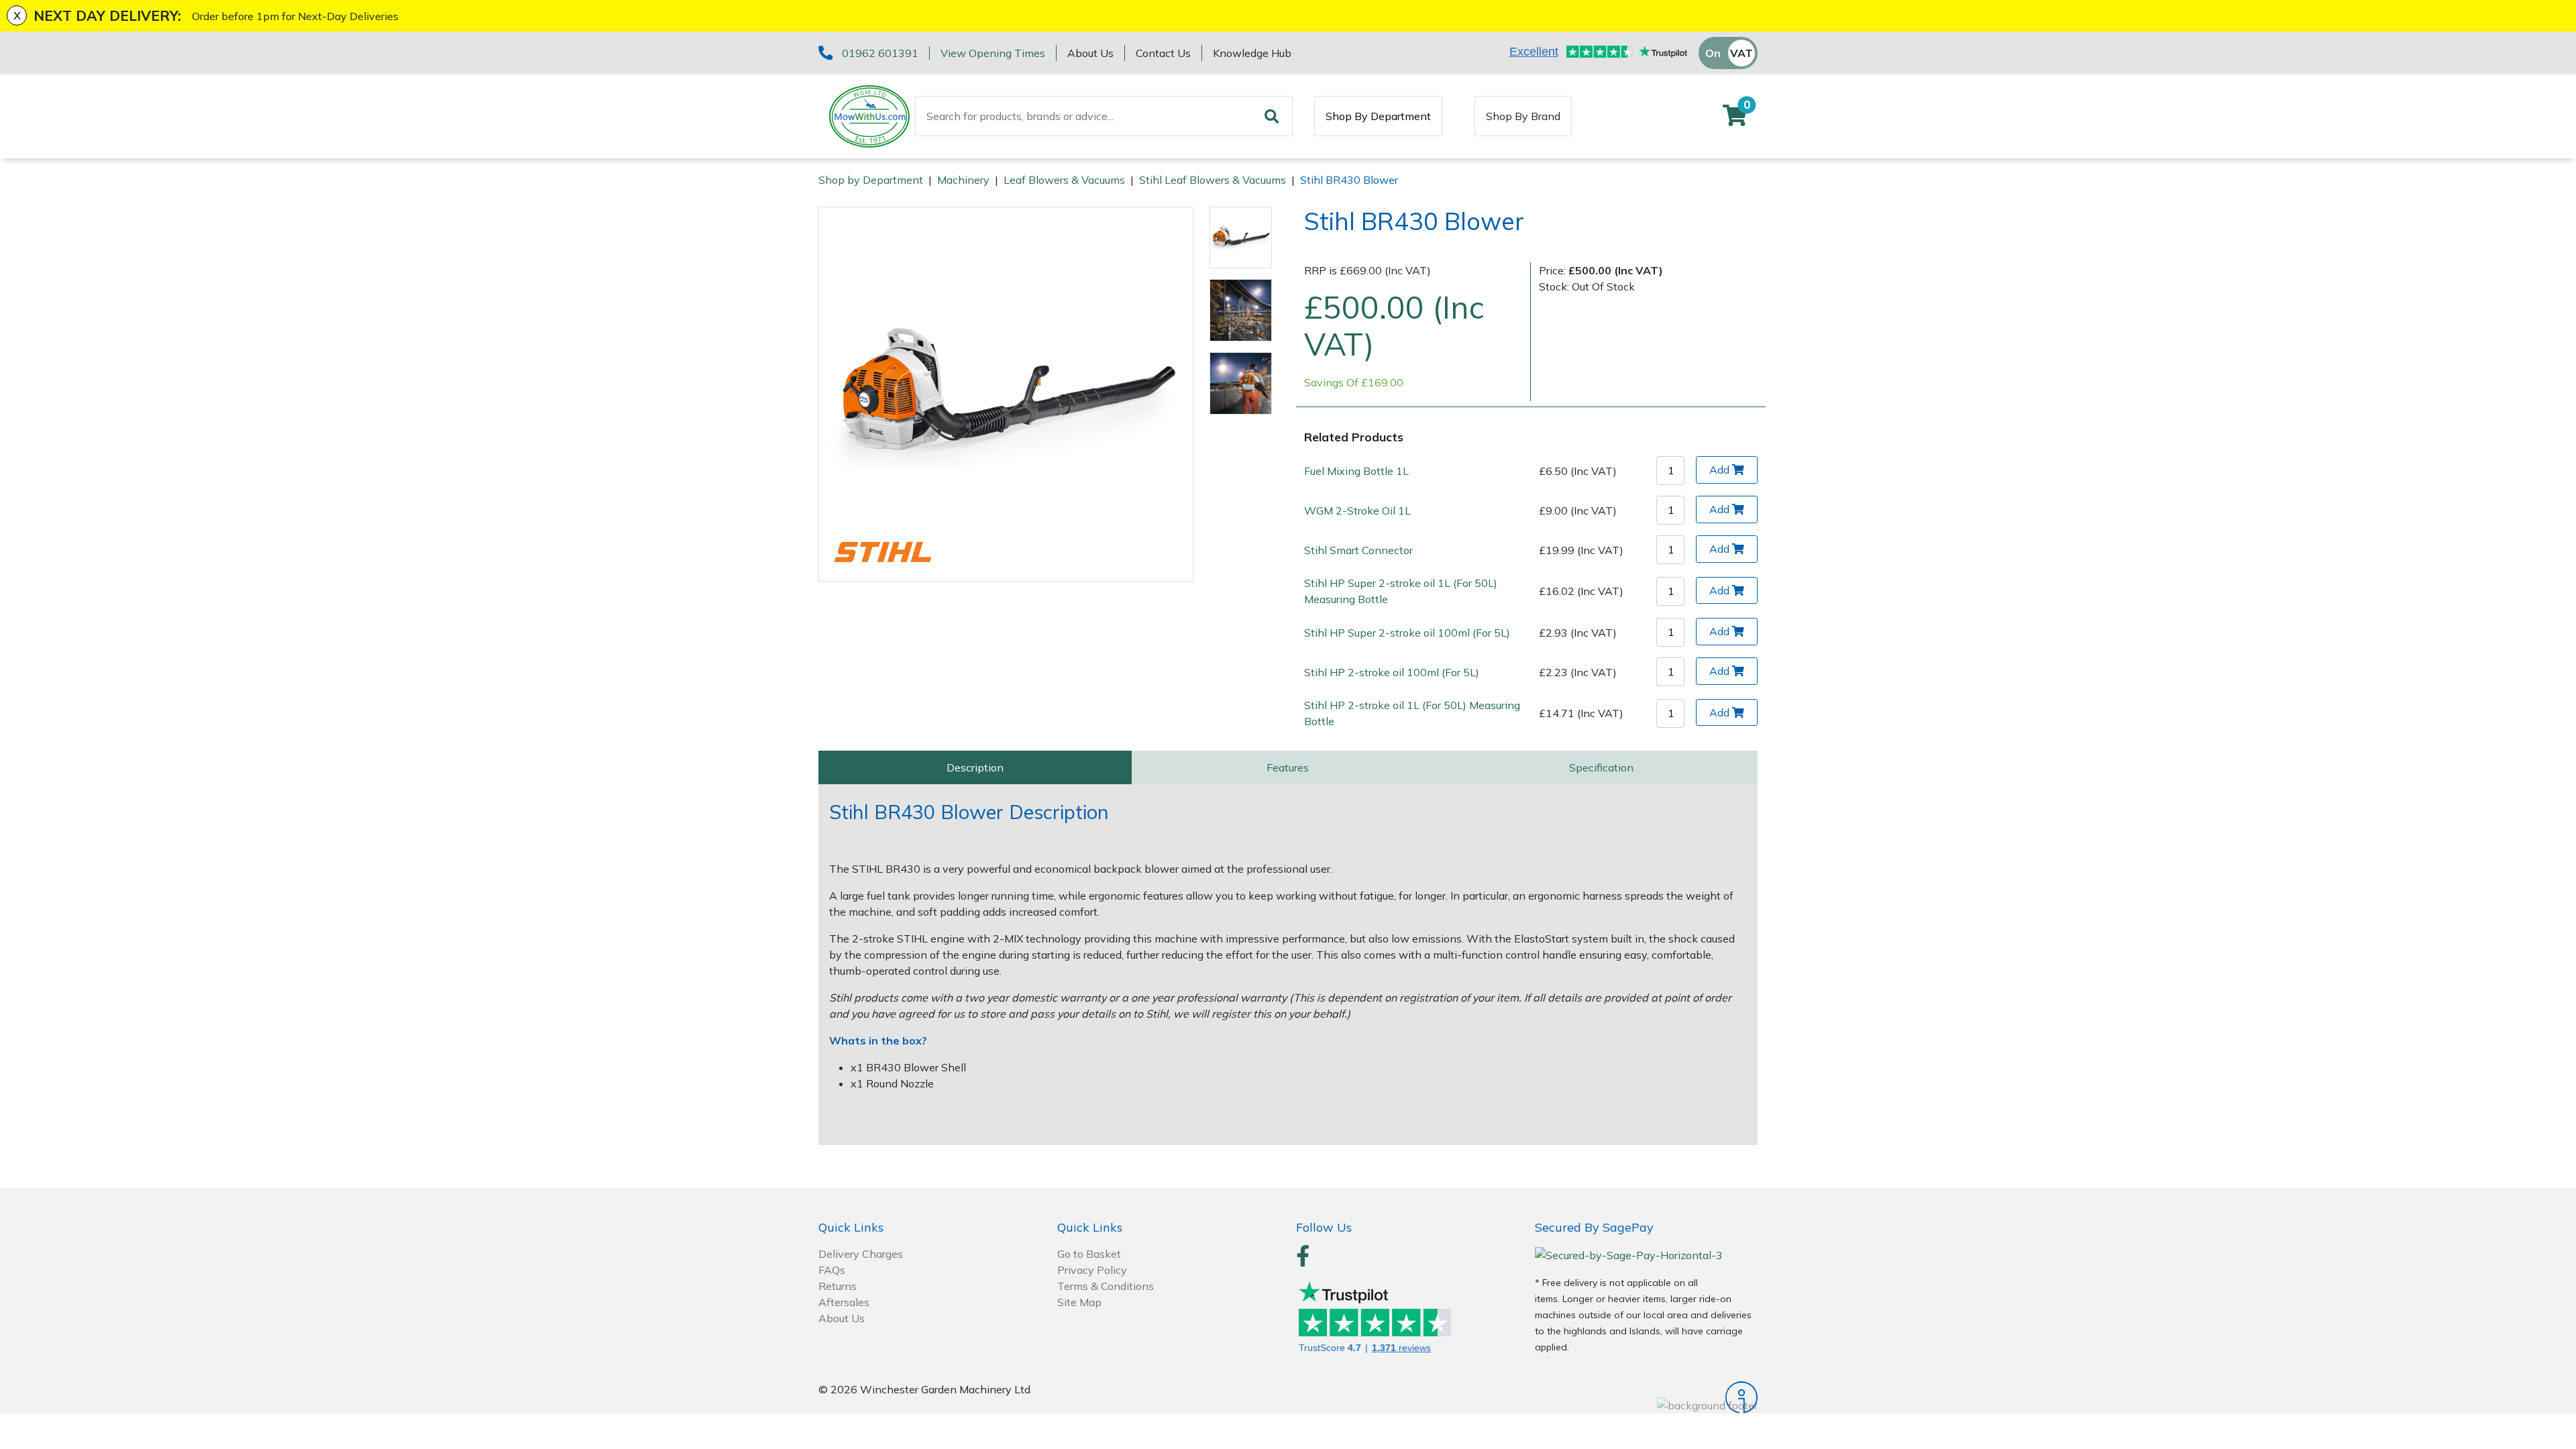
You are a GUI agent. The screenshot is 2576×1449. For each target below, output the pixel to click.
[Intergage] (1646, 1397)
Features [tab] (1288, 767)
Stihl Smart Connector (1358, 550)
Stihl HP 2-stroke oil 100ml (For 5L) (1392, 672)
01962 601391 (880, 53)
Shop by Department (871, 180)
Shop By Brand (1523, 116)
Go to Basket (1089, 1254)
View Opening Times (993, 53)
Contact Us (1163, 53)
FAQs (832, 1270)
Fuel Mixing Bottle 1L (1356, 471)
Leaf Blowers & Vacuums (1064, 180)
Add (1719, 470)
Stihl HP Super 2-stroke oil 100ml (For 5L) (1407, 633)
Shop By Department (1378, 116)
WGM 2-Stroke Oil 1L (1357, 511)
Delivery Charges (861, 1254)
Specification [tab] (1601, 767)
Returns (838, 1286)
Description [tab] (975, 767)
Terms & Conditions (1106, 1286)
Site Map (1079, 1302)
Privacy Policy (1092, 1270)
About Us (1090, 53)
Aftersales (844, 1302)
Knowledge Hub (1252, 53)
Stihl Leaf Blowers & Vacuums (1213, 180)
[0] (1735, 119)
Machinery (963, 180)
